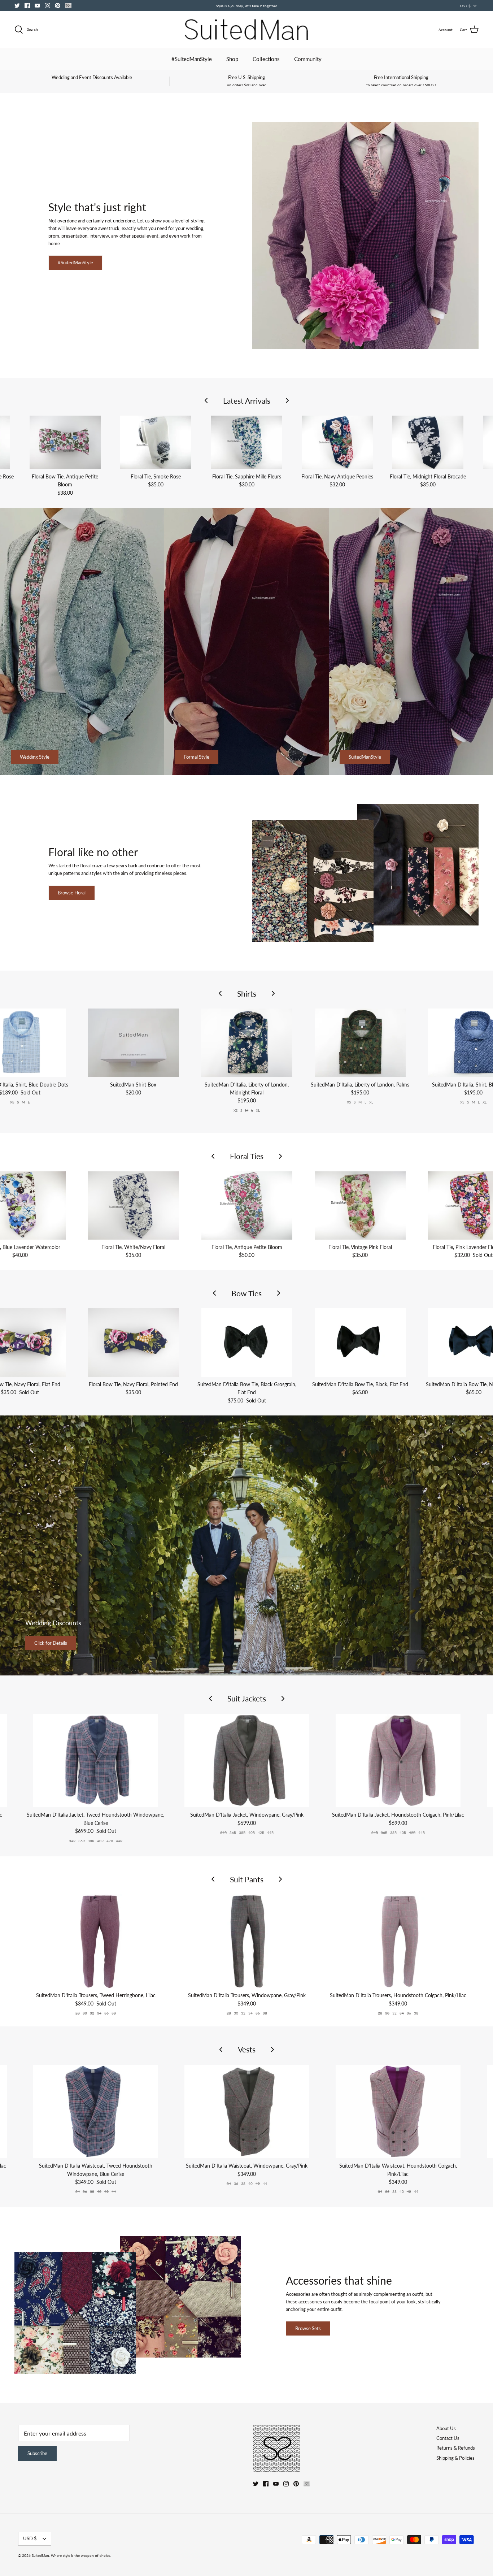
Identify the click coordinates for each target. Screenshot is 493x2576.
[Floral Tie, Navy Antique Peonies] (337, 442)
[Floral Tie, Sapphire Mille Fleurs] (246, 442)
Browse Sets (308, 2328)
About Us (446, 2428)
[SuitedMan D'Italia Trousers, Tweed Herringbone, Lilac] (96, 1941)
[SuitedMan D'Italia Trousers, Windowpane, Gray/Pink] (247, 1941)
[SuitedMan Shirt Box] (133, 1043)
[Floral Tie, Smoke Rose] (156, 442)
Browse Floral (72, 893)
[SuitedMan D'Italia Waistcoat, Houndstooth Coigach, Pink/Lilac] (398, 2111)
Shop (232, 59)
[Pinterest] (58, 6)
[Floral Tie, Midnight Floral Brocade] (428, 442)
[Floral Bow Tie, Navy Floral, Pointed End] (134, 1342)
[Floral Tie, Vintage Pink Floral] (360, 1205)
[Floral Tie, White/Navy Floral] (134, 1205)
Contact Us (448, 2438)
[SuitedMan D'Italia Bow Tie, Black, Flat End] (360, 1342)
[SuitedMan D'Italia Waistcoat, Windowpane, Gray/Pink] (247, 2111)
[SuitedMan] (247, 30)
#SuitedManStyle (192, 59)
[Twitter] (17, 6)
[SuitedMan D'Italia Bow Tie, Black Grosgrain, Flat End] (247, 1342)
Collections (266, 59)
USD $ (465, 6)
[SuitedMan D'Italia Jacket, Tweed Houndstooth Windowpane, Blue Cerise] (96, 1760)
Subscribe (37, 2453)
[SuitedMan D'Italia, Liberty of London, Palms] (360, 1043)
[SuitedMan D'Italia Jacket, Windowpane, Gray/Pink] (247, 1760)
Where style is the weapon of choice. (81, 2555)
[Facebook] (27, 6)
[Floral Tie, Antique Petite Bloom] (247, 1205)
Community (308, 59)
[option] (247, 1545)
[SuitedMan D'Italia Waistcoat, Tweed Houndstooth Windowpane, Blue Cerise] (96, 2111)
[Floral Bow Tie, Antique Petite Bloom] (65, 442)
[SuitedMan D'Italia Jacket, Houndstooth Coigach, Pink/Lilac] (398, 1760)
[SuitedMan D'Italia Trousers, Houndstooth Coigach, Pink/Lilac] (398, 1941)
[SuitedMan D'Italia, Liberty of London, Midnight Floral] (247, 1043)
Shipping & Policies (455, 2458)
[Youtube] (37, 6)
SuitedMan (40, 2555)
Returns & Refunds (456, 2448)
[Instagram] (47, 6)
